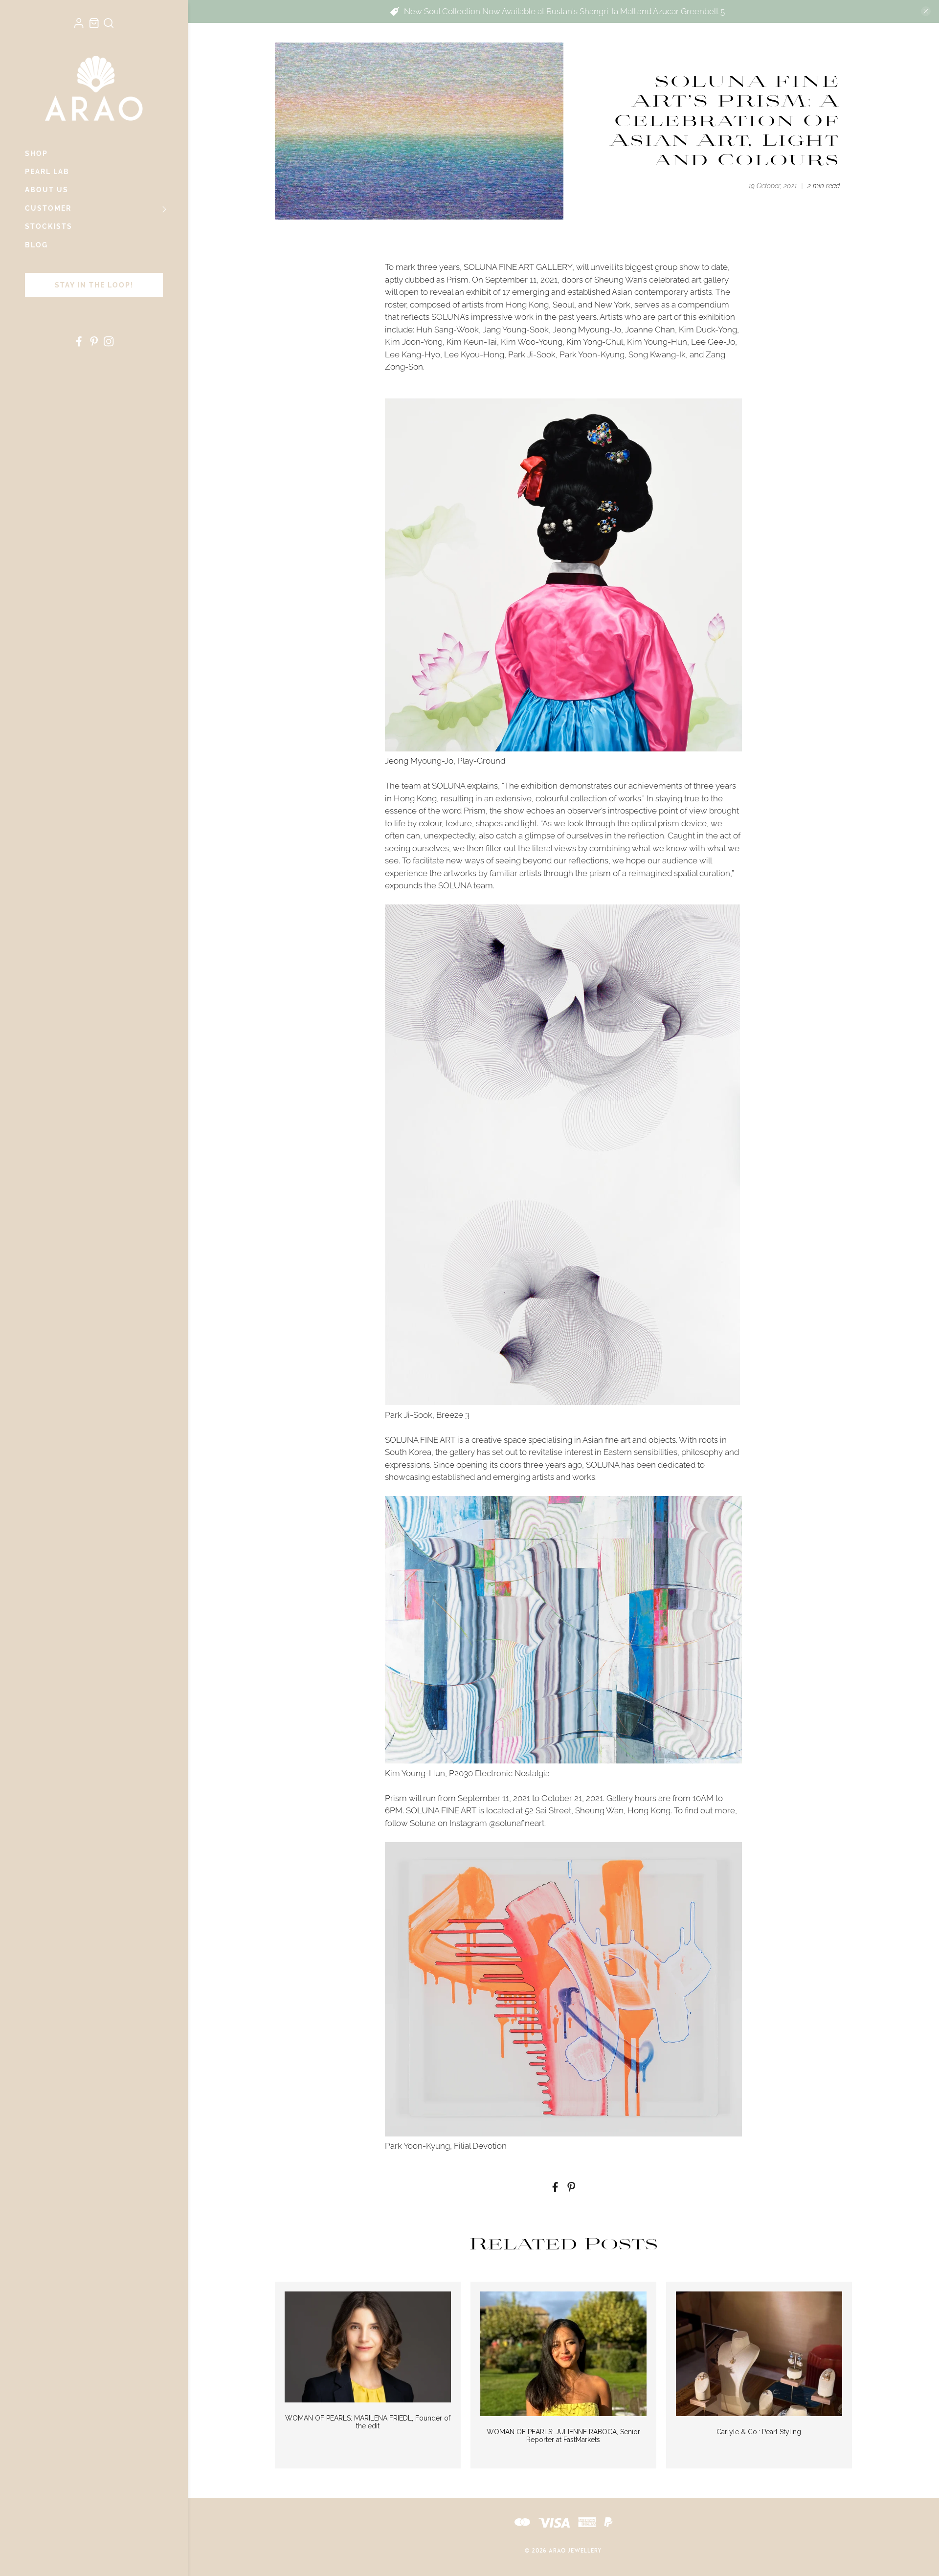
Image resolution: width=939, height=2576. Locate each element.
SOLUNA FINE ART (420, 1440)
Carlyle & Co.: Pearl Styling (759, 2432)
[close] (926, 11)
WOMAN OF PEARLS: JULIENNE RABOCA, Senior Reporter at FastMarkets (563, 2436)
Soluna (423, 1823)
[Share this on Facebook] (555, 2189)
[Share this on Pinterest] (571, 2189)
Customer (48, 208)
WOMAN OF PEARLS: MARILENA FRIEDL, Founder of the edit (368, 2422)
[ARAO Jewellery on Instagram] (109, 344)
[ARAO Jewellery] (94, 88)
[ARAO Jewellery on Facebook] (79, 344)
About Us (47, 190)
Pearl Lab (47, 172)
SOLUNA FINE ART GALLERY (518, 267)
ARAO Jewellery (575, 2551)
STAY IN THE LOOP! (94, 285)
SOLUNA (448, 317)
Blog (36, 245)
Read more (368, 2346)
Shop (36, 154)
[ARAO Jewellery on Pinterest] (94, 344)
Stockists (49, 226)
